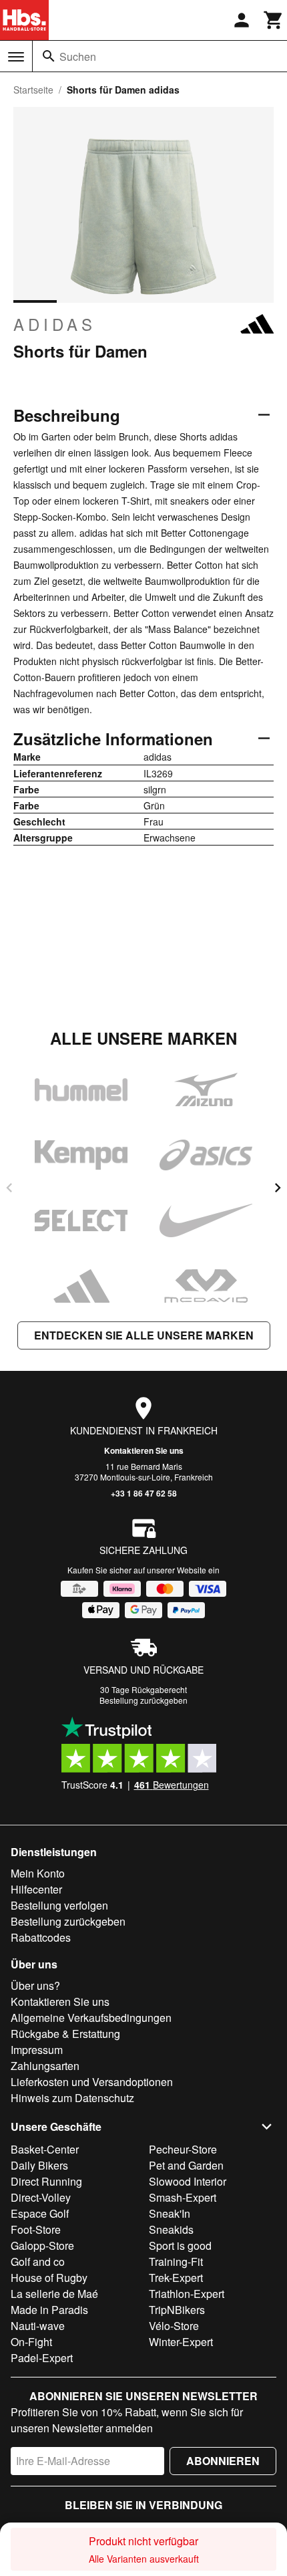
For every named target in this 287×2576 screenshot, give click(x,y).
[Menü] (16, 57)
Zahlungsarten (45, 2066)
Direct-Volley (41, 2197)
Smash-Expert (183, 2197)
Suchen (78, 56)
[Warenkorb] (274, 20)
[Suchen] (49, 56)
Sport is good (180, 2245)
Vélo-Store (174, 2326)
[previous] (9, 1188)
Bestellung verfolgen (59, 1905)
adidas (55, 324)
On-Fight (31, 2342)
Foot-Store (36, 2229)
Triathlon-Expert (187, 2294)
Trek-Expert (176, 2278)
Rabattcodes (41, 1937)
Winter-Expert (181, 2342)
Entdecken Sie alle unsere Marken (144, 1335)
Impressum (37, 2050)
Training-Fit (176, 2262)
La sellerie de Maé (54, 2294)
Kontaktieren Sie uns (144, 1450)
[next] (278, 1188)
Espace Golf (40, 2213)
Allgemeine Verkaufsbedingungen (91, 2018)
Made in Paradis (49, 2310)
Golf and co (38, 2262)
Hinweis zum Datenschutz (72, 2098)
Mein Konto (38, 1873)
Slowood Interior (188, 2181)
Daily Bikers (39, 2165)
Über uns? (35, 1985)
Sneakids (171, 2229)
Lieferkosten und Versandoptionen (92, 2082)
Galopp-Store (42, 2245)
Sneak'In (170, 2213)
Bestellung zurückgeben (143, 1700)
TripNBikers (177, 2310)
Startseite (33, 90)
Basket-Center (45, 2149)
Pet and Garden (186, 2165)
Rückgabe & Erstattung (65, 2034)
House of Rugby (49, 2278)
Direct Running (46, 2181)
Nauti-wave (38, 2326)
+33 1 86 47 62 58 (144, 1493)
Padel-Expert (42, 2358)
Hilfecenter (36, 1889)
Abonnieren (223, 2461)
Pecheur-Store (183, 2149)
